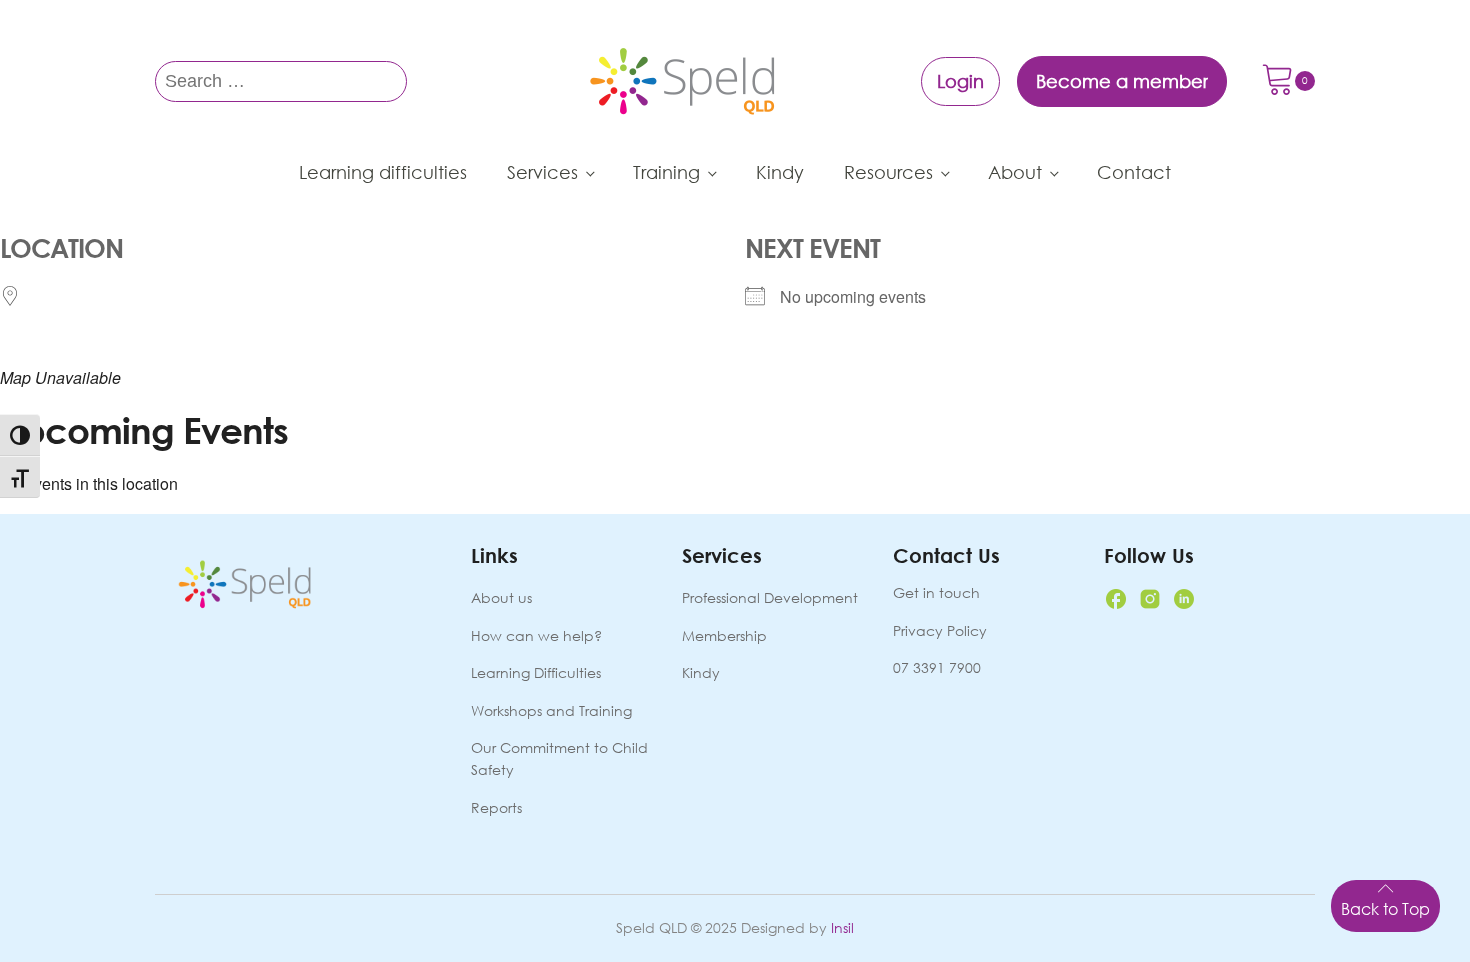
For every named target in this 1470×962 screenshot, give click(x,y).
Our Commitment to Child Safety (559, 758)
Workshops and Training (551, 710)
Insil (842, 927)
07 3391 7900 (937, 667)
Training (666, 172)
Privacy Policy (940, 630)
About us (501, 597)
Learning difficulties (383, 172)
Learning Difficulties (536, 672)
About (1015, 172)
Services (542, 172)
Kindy (780, 172)
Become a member (1122, 81)
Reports (496, 807)
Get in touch (936, 592)
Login (960, 81)
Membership (724, 635)
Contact (1134, 172)
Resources (888, 172)
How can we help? (536, 635)
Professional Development (770, 597)
